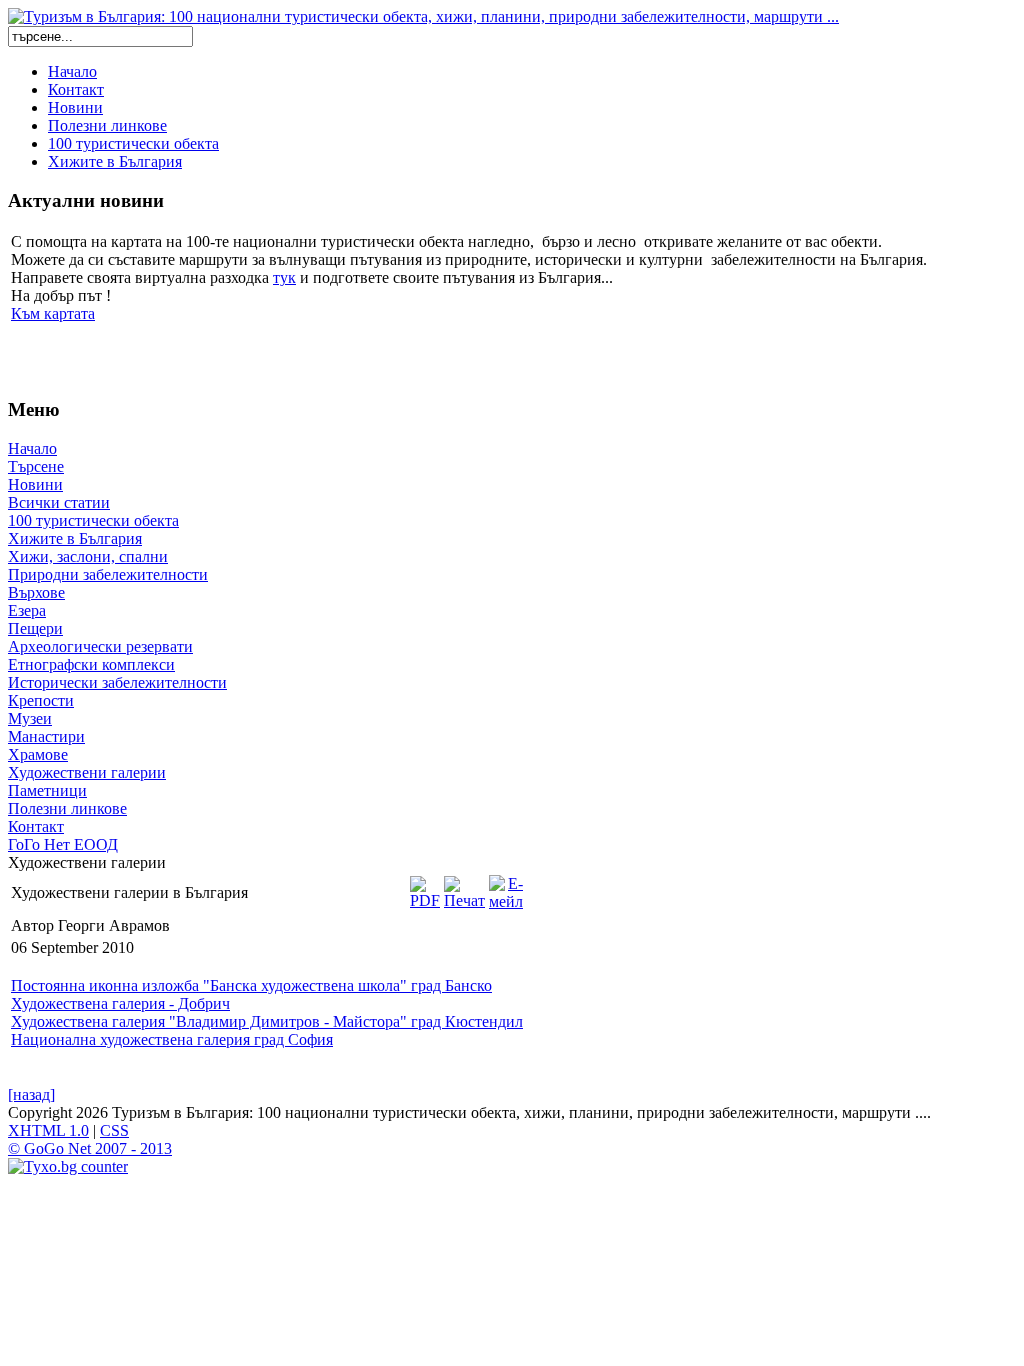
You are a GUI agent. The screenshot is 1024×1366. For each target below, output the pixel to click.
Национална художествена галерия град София (172, 1039)
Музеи (30, 718)
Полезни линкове (107, 125)
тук (284, 277)
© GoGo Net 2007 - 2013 (90, 1148)
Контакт (76, 89)
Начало (72, 71)
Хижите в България (115, 161)
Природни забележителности (108, 574)
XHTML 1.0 (48, 1130)
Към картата (53, 313)
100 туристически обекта (133, 143)
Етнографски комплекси (91, 664)
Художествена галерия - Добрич (120, 1003)
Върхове (36, 592)
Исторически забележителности (117, 682)
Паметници (47, 790)
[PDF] (425, 887)
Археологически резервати (100, 646)
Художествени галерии (87, 772)
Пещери (35, 628)
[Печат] (464, 887)
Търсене (36, 466)
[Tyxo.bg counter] (68, 1166)
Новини (75, 107)
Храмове (38, 754)
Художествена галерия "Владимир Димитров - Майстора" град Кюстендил (267, 1021)
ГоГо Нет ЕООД (63, 844)
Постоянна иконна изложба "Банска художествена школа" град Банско (251, 985)
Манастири (46, 736)
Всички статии (59, 502)
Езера (27, 610)
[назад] (31, 1094)
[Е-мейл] (506, 887)
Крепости (41, 700)
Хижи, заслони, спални (88, 556)
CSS (114, 1130)
